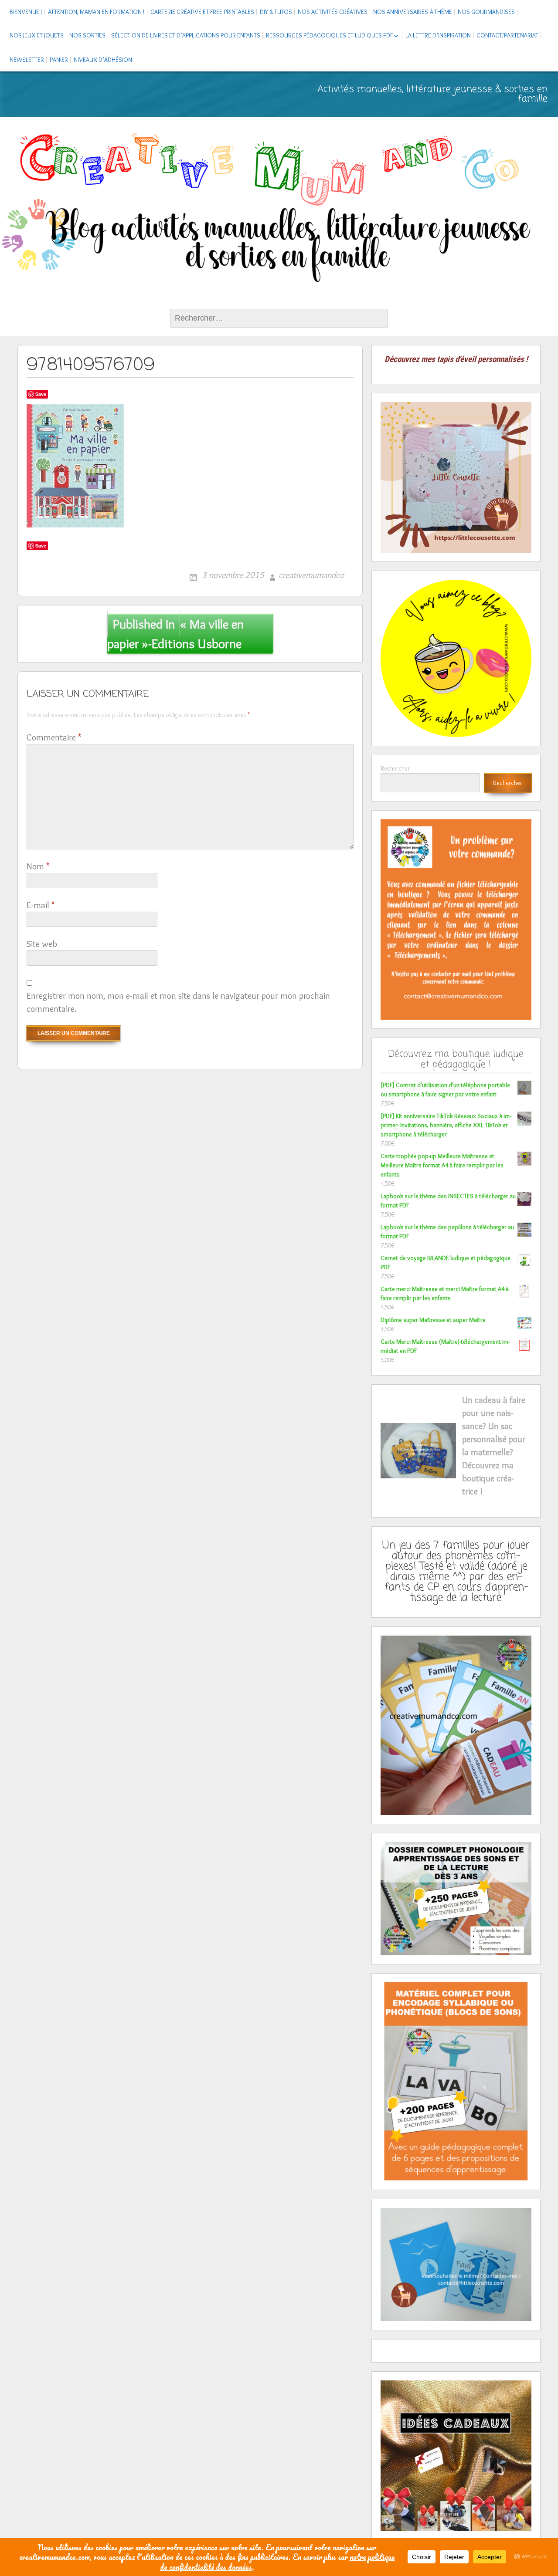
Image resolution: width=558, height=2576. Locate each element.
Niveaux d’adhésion (103, 60)
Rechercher (395, 768)
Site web (42, 944)
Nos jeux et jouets (37, 35)
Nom (38, 866)
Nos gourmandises (486, 12)
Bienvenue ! (26, 12)
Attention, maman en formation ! (96, 12)
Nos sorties (87, 35)
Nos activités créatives (333, 12)
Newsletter (27, 60)
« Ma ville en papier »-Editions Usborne (175, 634)
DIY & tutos (276, 12)
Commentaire (54, 737)
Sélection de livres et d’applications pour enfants (186, 35)
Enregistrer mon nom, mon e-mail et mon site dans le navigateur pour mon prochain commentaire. (178, 1002)
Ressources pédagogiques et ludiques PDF (329, 35)
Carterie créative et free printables (202, 12)
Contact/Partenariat (507, 35)
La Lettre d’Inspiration (438, 35)
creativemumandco (311, 575)
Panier (59, 60)
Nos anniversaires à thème (413, 12)
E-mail (41, 905)
